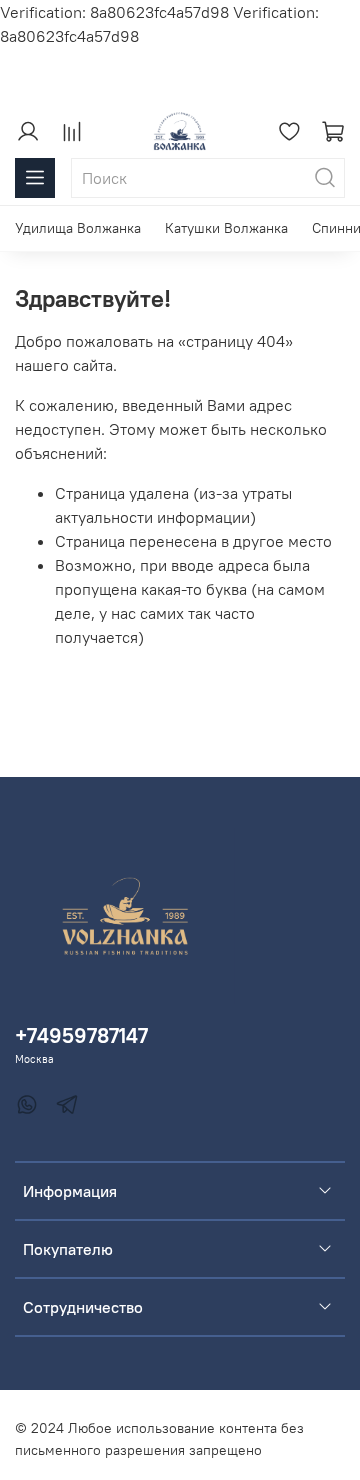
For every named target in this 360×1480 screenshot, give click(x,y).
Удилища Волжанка (78, 228)
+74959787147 (81, 1035)
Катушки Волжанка (226, 228)
